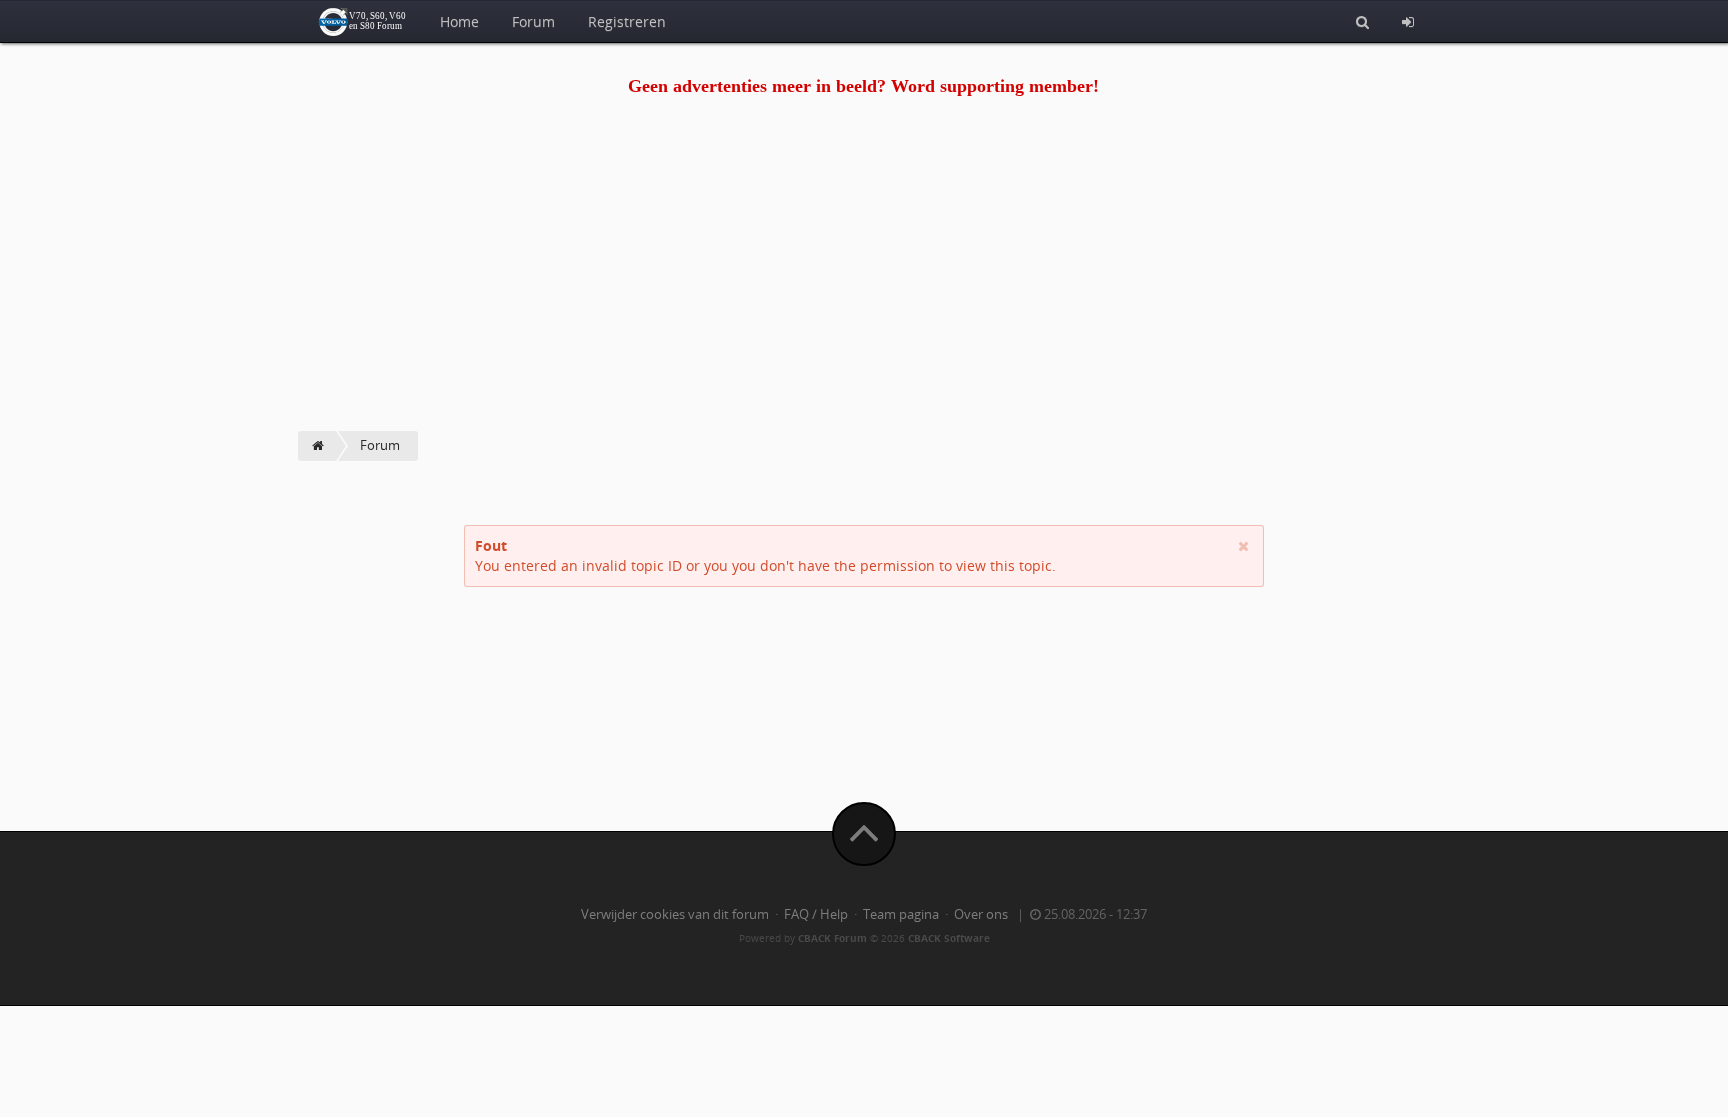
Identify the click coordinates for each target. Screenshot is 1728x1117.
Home (459, 21)
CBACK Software (949, 938)
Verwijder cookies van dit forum (675, 914)
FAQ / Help (816, 914)
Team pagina (901, 914)
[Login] (1408, 21)
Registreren (627, 21)
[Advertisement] (864, 281)
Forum (533, 21)
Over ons (981, 914)
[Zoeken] (1362, 21)
